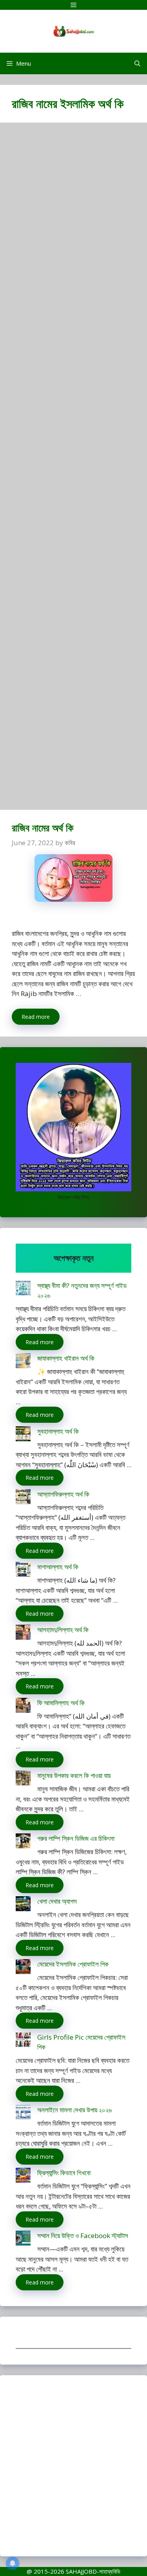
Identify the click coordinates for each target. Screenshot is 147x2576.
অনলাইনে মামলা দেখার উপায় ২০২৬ (74, 2110)
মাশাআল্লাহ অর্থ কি (58, 1567)
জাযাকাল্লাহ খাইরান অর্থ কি (66, 1358)
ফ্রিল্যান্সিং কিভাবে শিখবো (64, 2173)
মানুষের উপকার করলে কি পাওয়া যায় (74, 1775)
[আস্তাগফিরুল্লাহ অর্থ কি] (23, 1498)
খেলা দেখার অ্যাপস (57, 1901)
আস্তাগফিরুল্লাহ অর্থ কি (63, 1494)
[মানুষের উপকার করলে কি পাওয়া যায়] (23, 1779)
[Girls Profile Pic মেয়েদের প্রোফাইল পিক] (23, 2041)
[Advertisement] (73, 470)
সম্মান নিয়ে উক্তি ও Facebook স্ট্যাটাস (83, 2236)
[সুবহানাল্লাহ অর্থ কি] (23, 1435)
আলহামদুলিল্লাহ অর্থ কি (63, 1630)
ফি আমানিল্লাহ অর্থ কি (61, 1703)
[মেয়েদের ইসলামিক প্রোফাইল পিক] (23, 1968)
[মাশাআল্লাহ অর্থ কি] (23, 1571)
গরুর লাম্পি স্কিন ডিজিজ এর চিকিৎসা (76, 1838)
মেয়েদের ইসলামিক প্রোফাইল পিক (73, 1964)
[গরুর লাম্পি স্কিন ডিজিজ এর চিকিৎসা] (23, 1842)
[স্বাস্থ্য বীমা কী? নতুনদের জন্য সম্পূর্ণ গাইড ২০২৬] (23, 1289)
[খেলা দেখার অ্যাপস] (23, 1905)
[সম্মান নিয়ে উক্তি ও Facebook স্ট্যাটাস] (23, 2239)
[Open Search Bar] (137, 63)
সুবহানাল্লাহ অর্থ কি (58, 1431)
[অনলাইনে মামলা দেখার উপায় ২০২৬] (23, 2114)
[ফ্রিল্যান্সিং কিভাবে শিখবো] (23, 2177)
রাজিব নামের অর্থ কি (43, 827)
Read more (36, 1017)
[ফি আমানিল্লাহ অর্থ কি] (23, 1707)
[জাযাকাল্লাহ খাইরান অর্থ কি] (23, 1362)
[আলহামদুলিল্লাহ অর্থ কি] (23, 1634)
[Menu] (73, 5)
